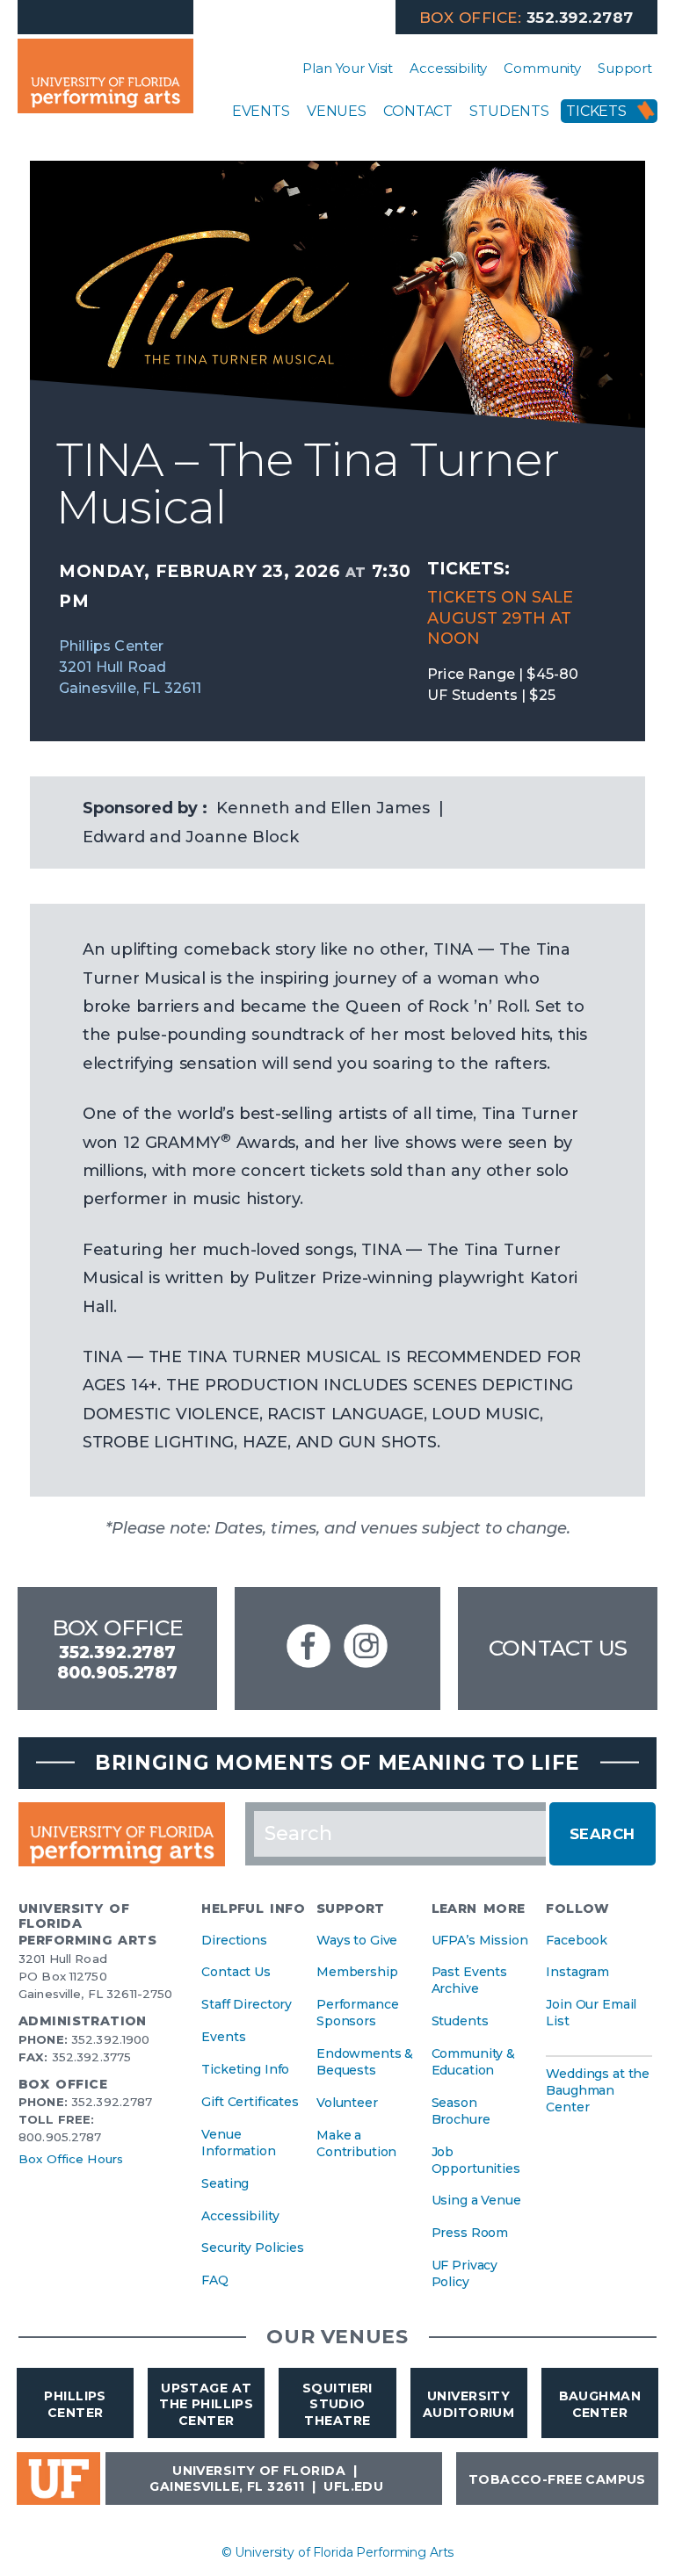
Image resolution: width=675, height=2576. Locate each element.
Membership (357, 1972)
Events (261, 111)
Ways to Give (357, 1940)
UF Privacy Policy (465, 2273)
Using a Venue (476, 2200)
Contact (418, 111)
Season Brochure (461, 2111)
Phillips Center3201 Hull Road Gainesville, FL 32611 (130, 667)
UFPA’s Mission (480, 1940)
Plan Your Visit (348, 68)
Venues (337, 111)
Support (625, 68)
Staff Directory (247, 2004)
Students (509, 111)
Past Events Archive (469, 1980)
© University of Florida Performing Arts (338, 2552)
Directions (234, 1940)
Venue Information (238, 2143)
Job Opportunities (476, 2160)
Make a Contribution (356, 2143)
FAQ (215, 2280)
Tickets (596, 111)
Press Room (470, 2233)
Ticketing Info (245, 2069)
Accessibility (448, 68)
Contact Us (558, 1648)
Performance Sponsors (357, 2013)
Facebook (577, 1940)
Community (542, 68)
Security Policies (253, 2248)
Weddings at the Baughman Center (598, 2090)
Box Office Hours (71, 2159)
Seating (225, 2183)
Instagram (577, 1972)
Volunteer (347, 2103)
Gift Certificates (250, 2102)
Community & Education (473, 2062)
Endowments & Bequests (365, 2062)
